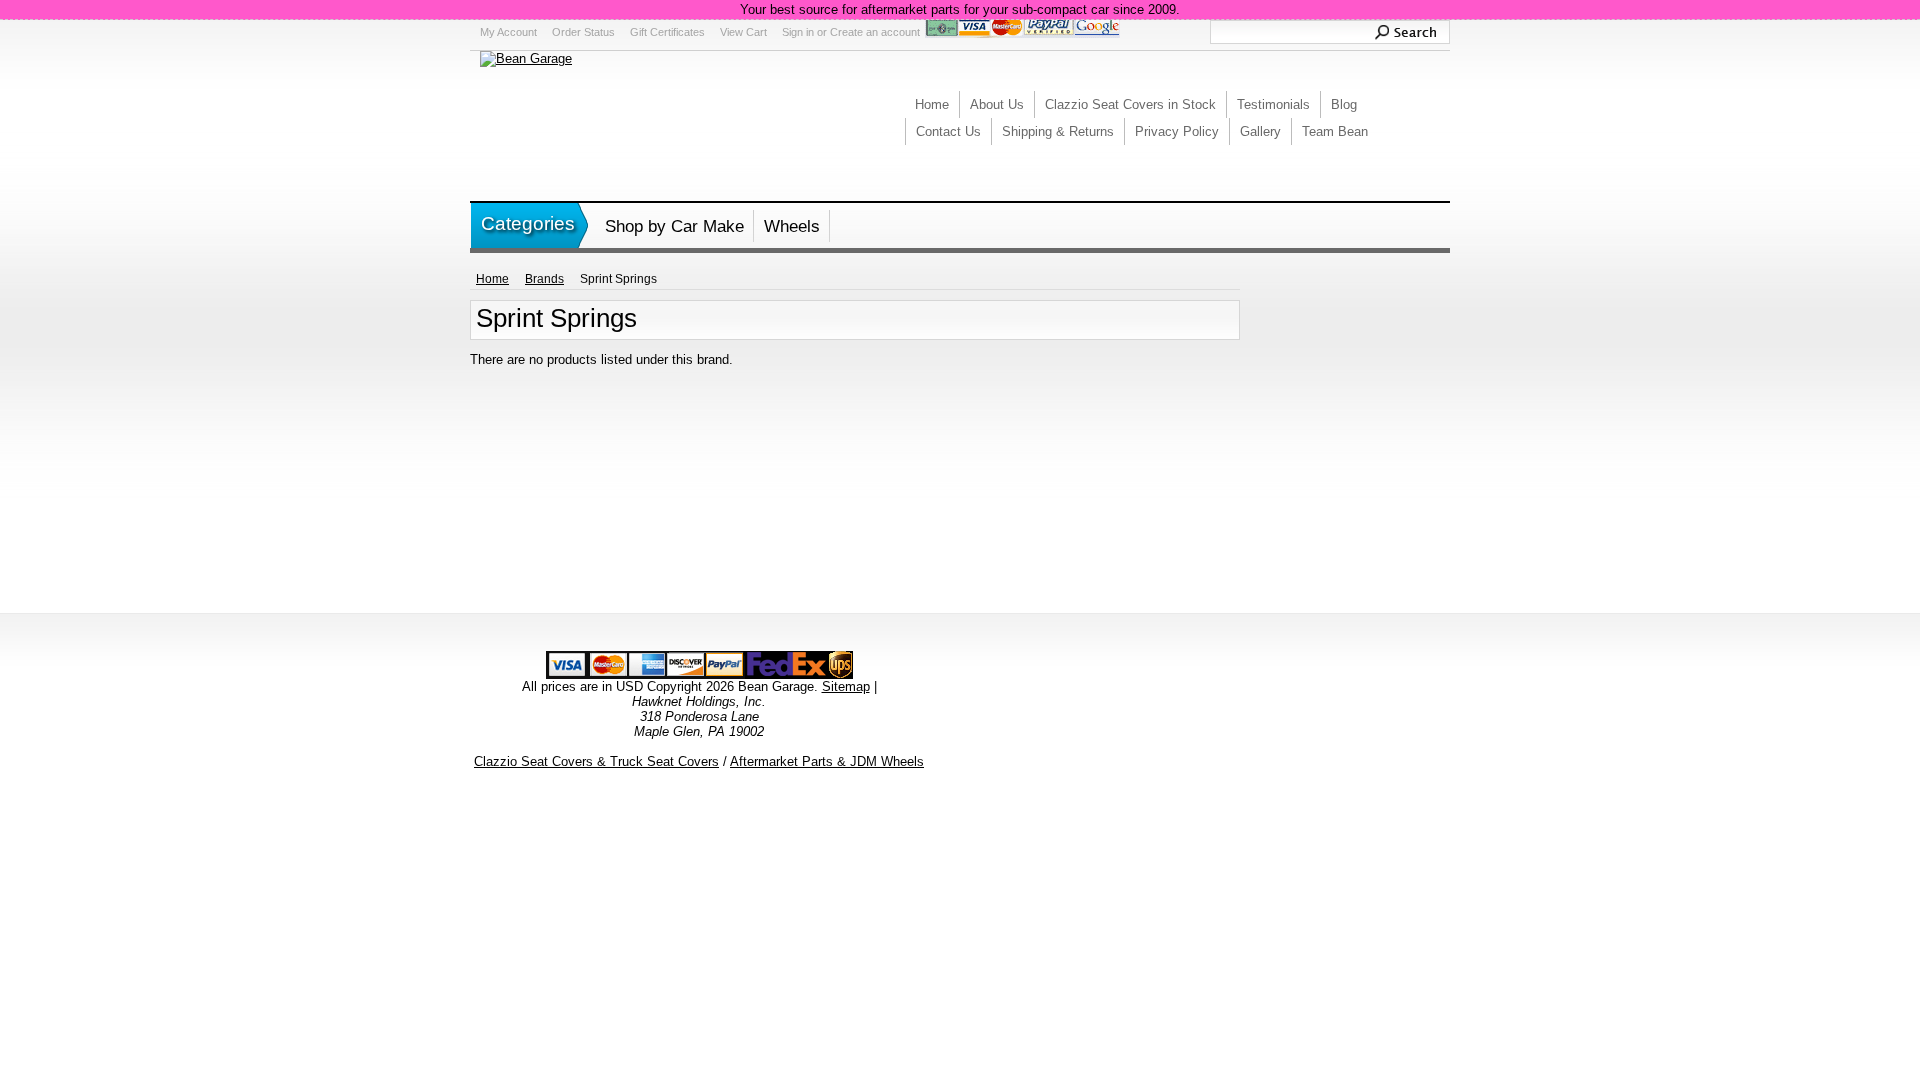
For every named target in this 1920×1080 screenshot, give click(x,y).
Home (492, 279)
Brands (544, 279)
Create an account (875, 32)
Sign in (798, 32)
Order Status (583, 32)
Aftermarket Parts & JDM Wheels (827, 761)
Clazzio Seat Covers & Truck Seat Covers (596, 761)
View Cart (743, 32)
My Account (508, 32)
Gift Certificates (667, 32)
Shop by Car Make (674, 226)
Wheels (792, 226)
